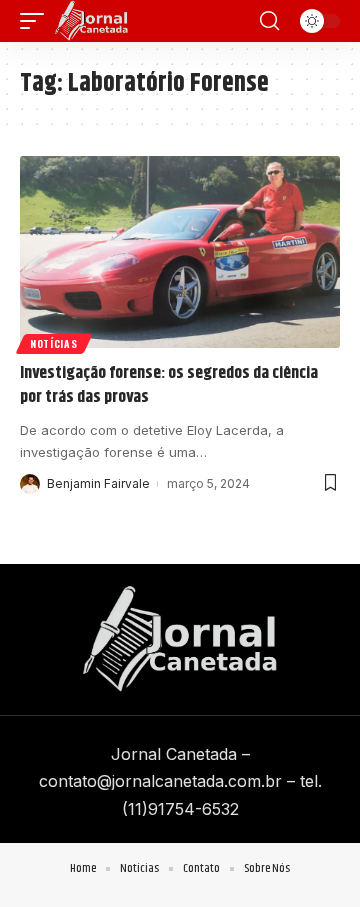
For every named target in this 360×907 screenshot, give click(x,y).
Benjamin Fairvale (98, 483)
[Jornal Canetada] (91, 21)
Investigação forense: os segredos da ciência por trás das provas (169, 385)
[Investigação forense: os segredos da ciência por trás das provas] (180, 252)
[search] (269, 21)
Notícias (54, 343)
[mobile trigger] (37, 21)
